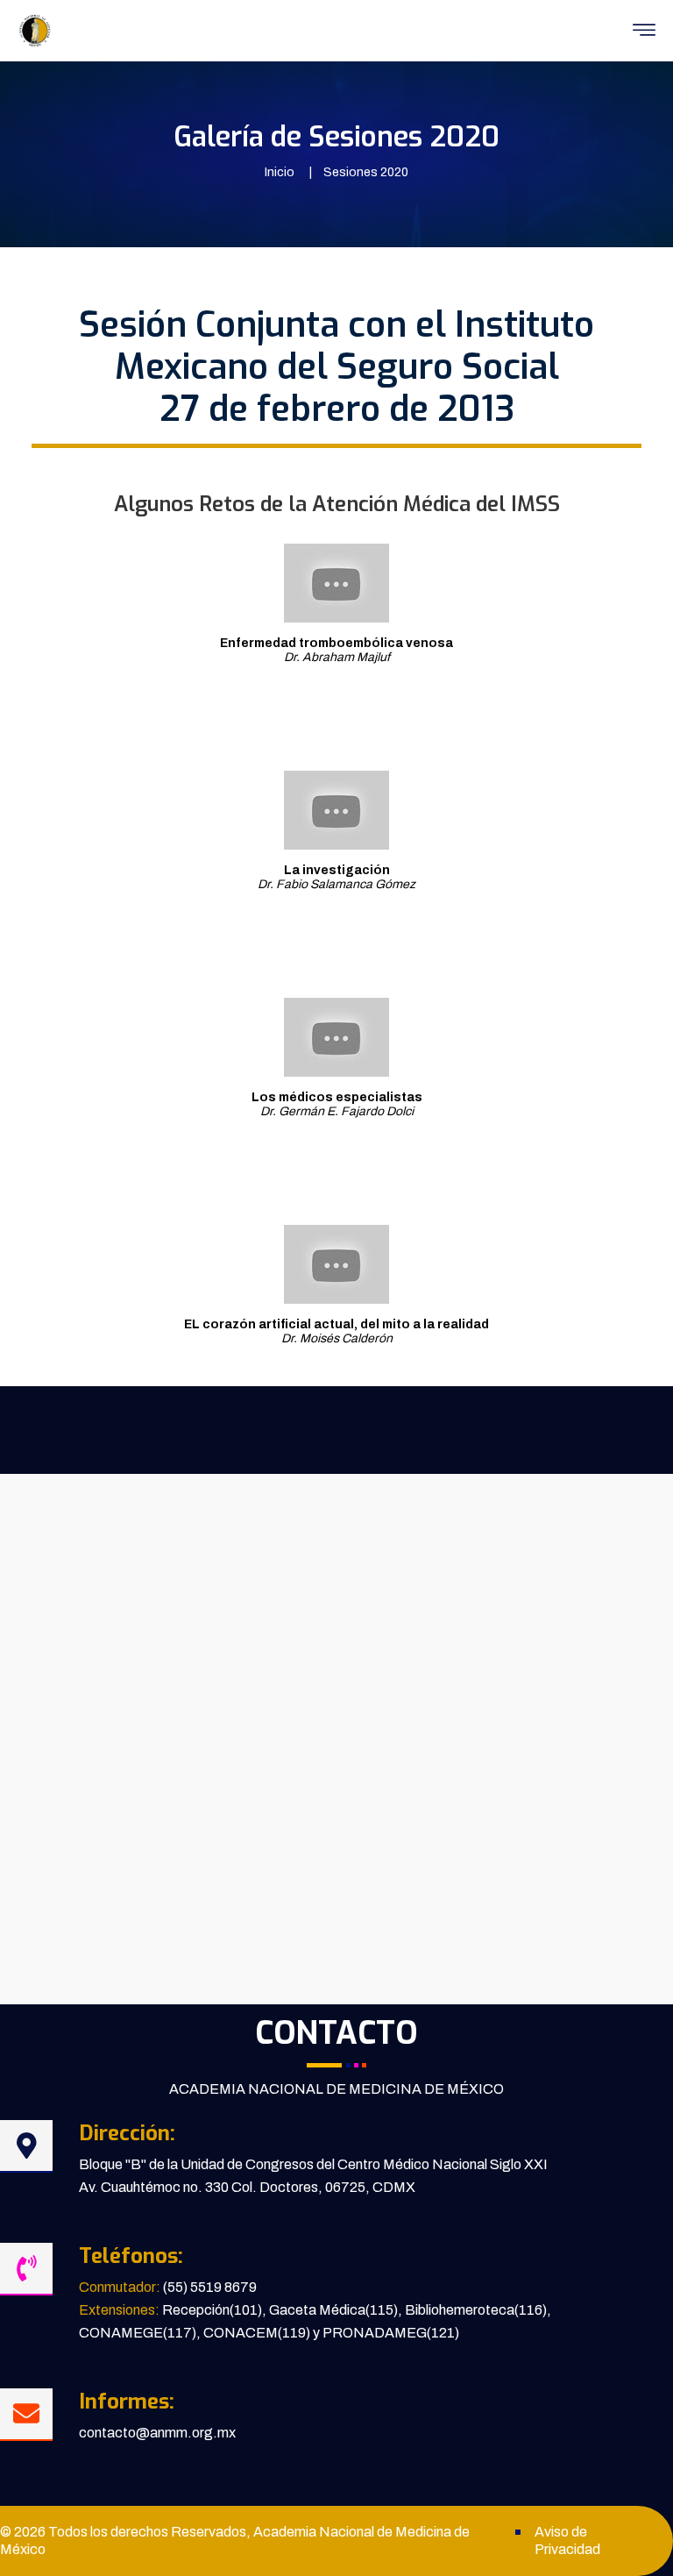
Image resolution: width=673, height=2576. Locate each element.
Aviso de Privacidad (567, 2540)
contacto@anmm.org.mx (157, 2433)
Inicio (280, 172)
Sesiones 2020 (366, 172)
